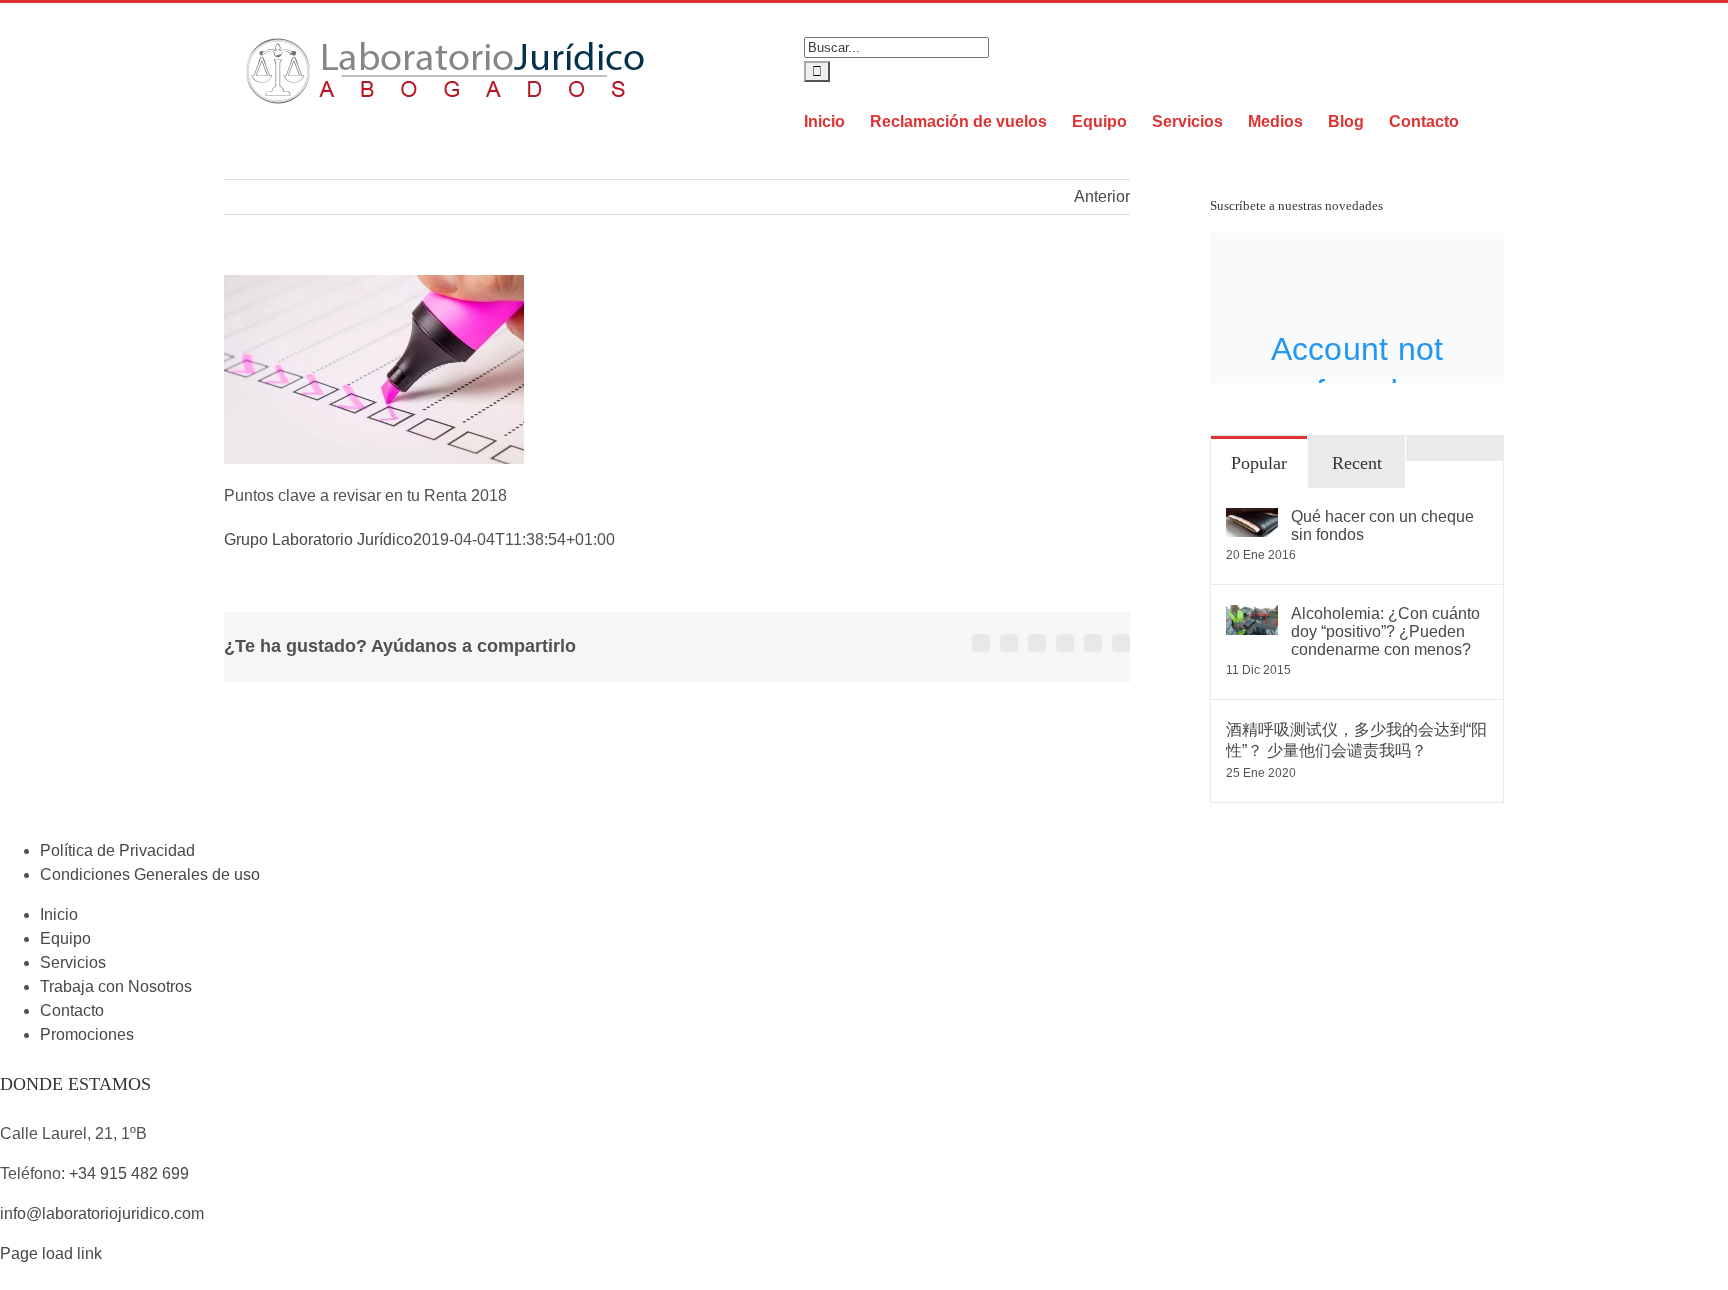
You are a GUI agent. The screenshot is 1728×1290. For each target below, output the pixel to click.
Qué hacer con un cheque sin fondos (1382, 525)
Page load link (51, 1253)
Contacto (72, 1010)
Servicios (73, 962)
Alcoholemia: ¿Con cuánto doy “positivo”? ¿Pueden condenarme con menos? (1385, 631)
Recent (1357, 463)
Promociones (87, 1034)
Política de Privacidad (117, 850)
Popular (1259, 463)
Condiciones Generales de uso (150, 874)
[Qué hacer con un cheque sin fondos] (1252, 519)
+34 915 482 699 (129, 1173)
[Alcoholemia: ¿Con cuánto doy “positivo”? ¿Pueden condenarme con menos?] (1252, 616)
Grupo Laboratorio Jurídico (318, 539)
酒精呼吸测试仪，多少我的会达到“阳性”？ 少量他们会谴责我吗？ (1356, 740)
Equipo (65, 938)
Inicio (59, 914)
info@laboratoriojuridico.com (102, 1213)
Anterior (1102, 196)
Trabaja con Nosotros (116, 986)
